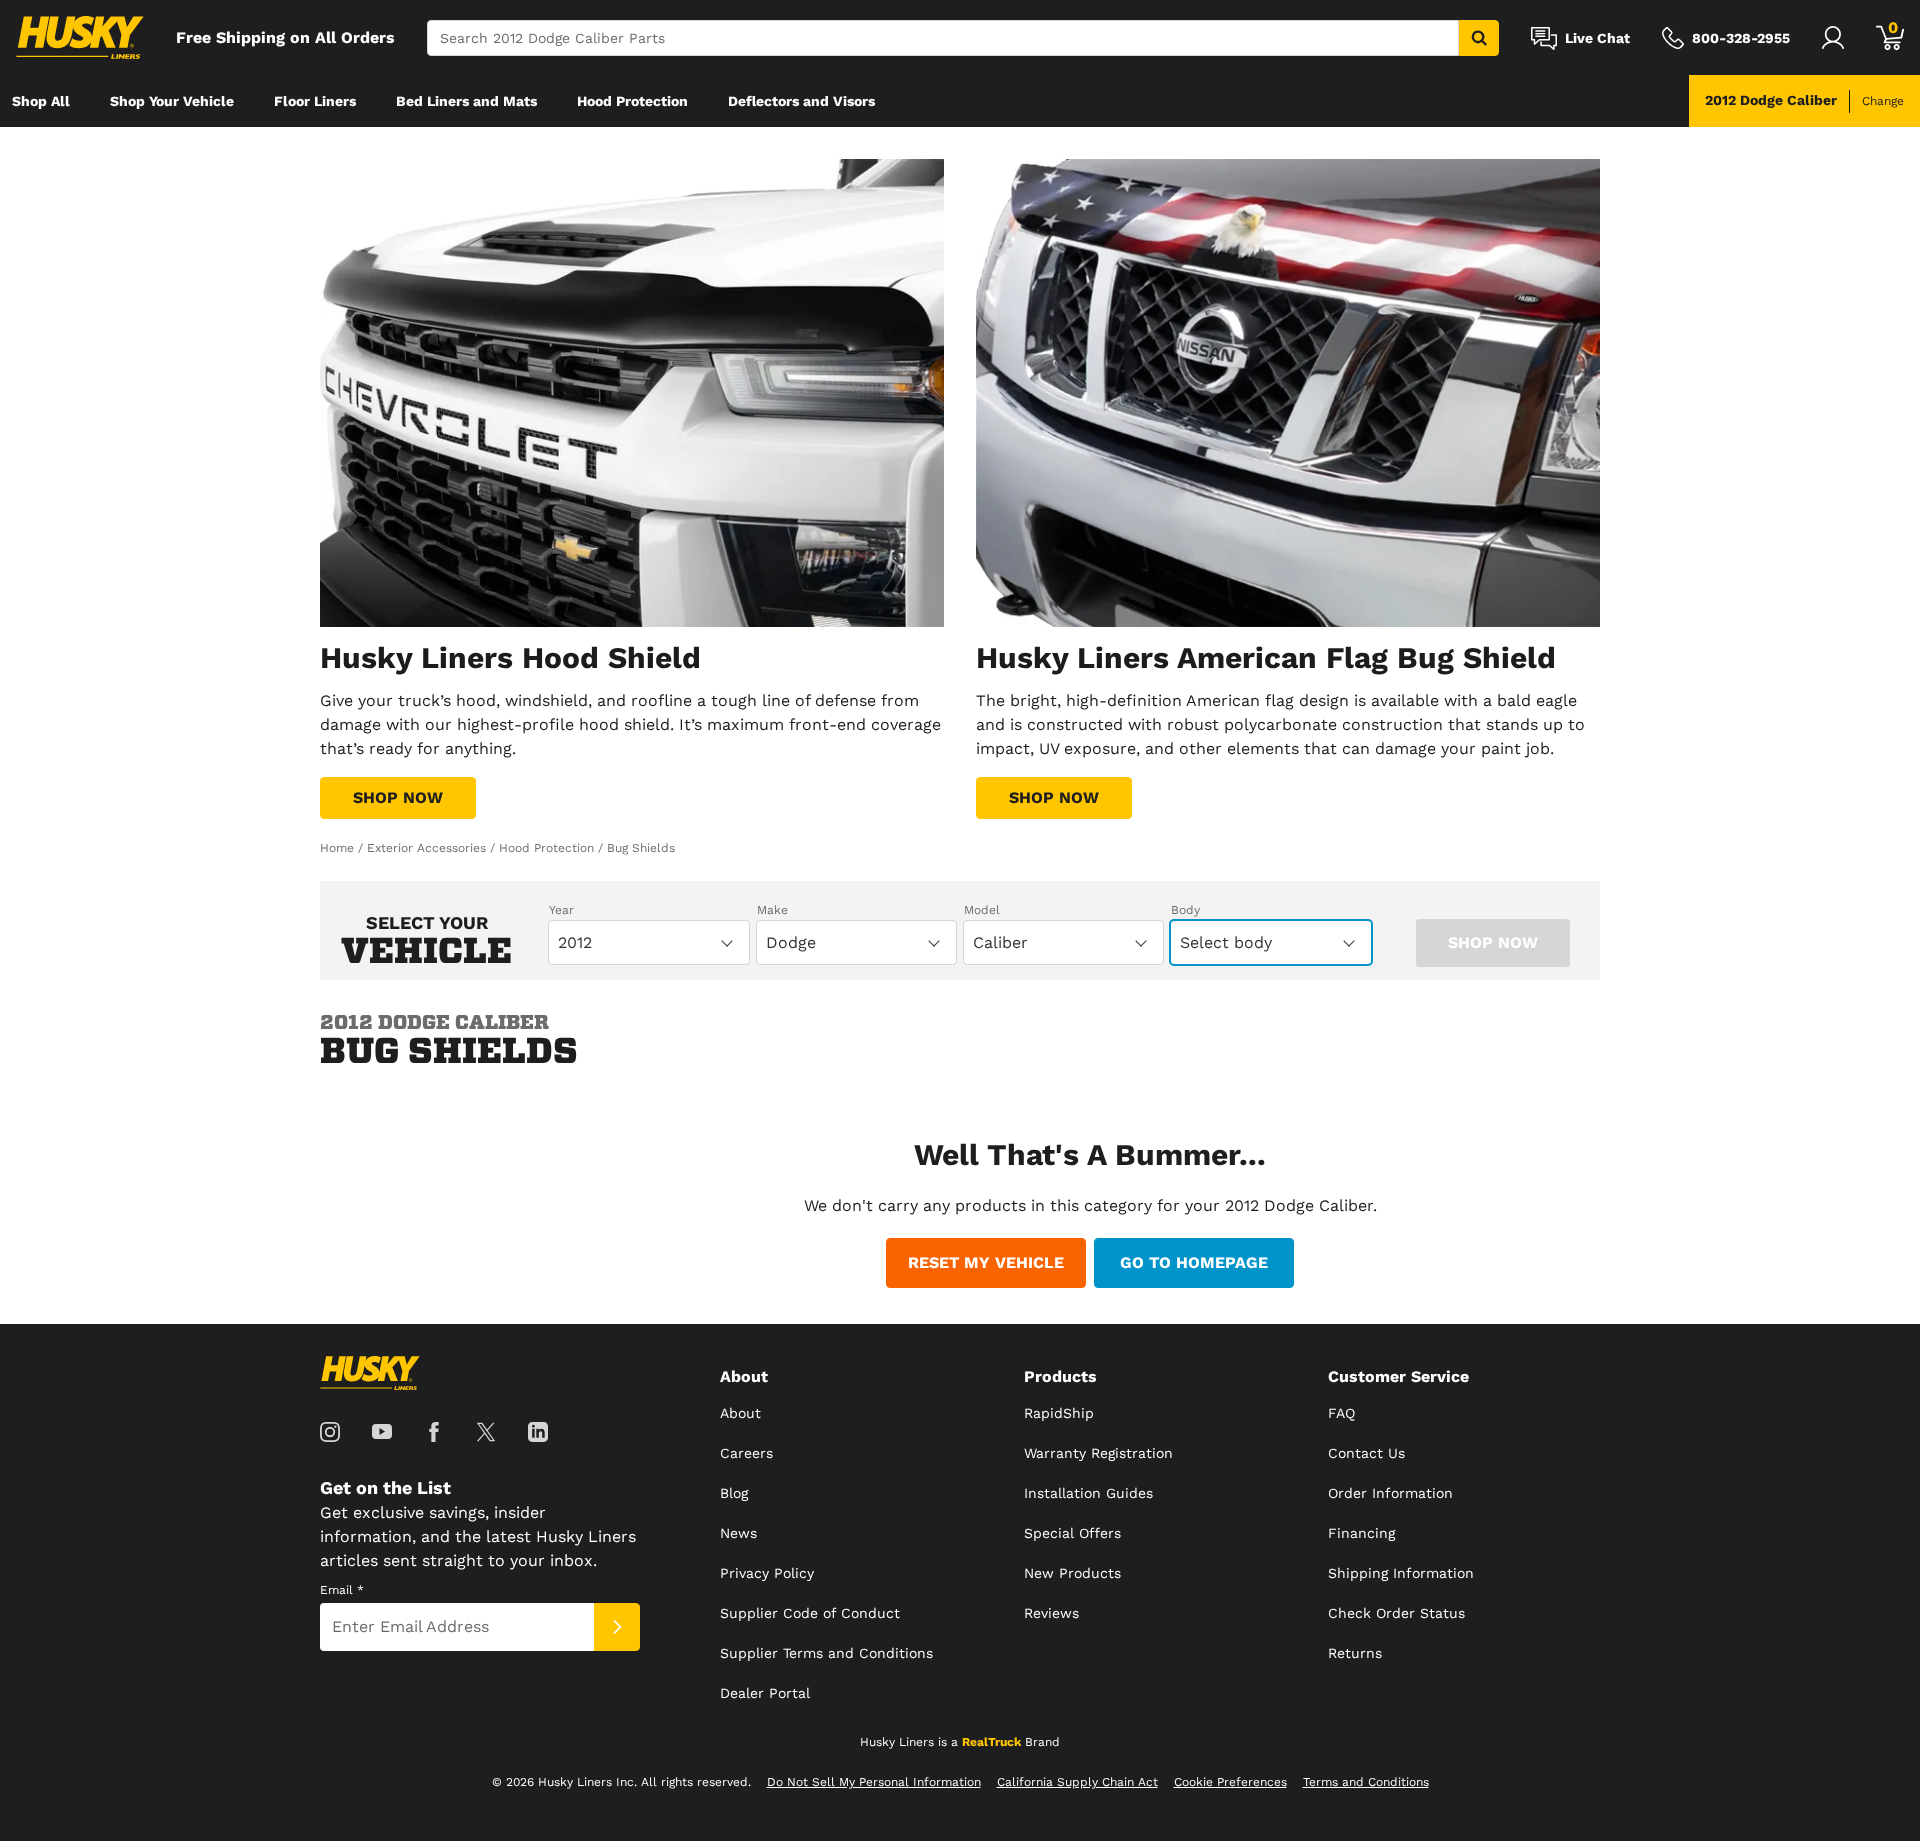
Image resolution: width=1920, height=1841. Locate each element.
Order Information (1390, 1493)
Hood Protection (632, 101)
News (738, 1533)
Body (1185, 910)
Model (982, 910)
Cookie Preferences (1230, 1782)
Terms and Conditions (1366, 1782)
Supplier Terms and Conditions (826, 1653)
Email (342, 1590)
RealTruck (991, 1742)
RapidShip (1059, 1413)
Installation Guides (1088, 1493)
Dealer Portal (765, 1693)
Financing (1361, 1533)
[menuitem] (41, 101)
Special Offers (1072, 1533)
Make (772, 910)
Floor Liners (315, 101)
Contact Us (1366, 1453)
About (740, 1413)
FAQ (1341, 1413)
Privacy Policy (767, 1573)
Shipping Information (1401, 1573)
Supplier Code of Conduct (810, 1613)
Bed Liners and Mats (466, 101)
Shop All (41, 101)
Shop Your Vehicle (172, 101)
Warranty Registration (1098, 1453)
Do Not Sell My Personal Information (874, 1782)
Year (561, 910)
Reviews (1051, 1613)
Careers (746, 1453)
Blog (734, 1493)
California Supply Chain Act (1077, 1782)
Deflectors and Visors (801, 101)
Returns (1355, 1653)
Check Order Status (1396, 1613)
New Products (1072, 1573)
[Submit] (617, 1627)
